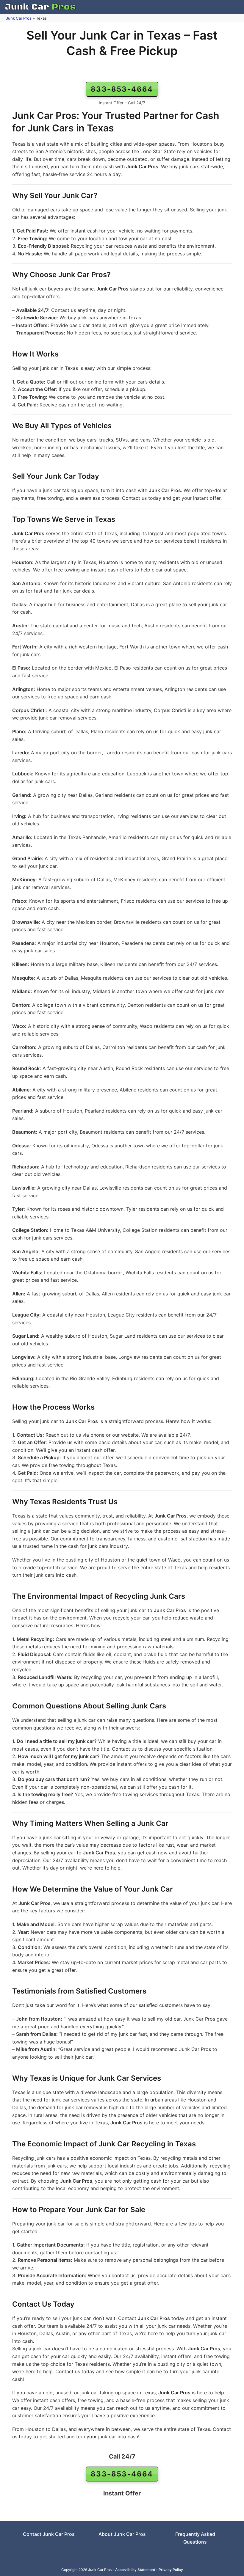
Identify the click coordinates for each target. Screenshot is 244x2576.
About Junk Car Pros (122, 2534)
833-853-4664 (122, 89)
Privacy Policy (171, 2570)
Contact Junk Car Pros (49, 2534)
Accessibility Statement (135, 2570)
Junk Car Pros (19, 18)
